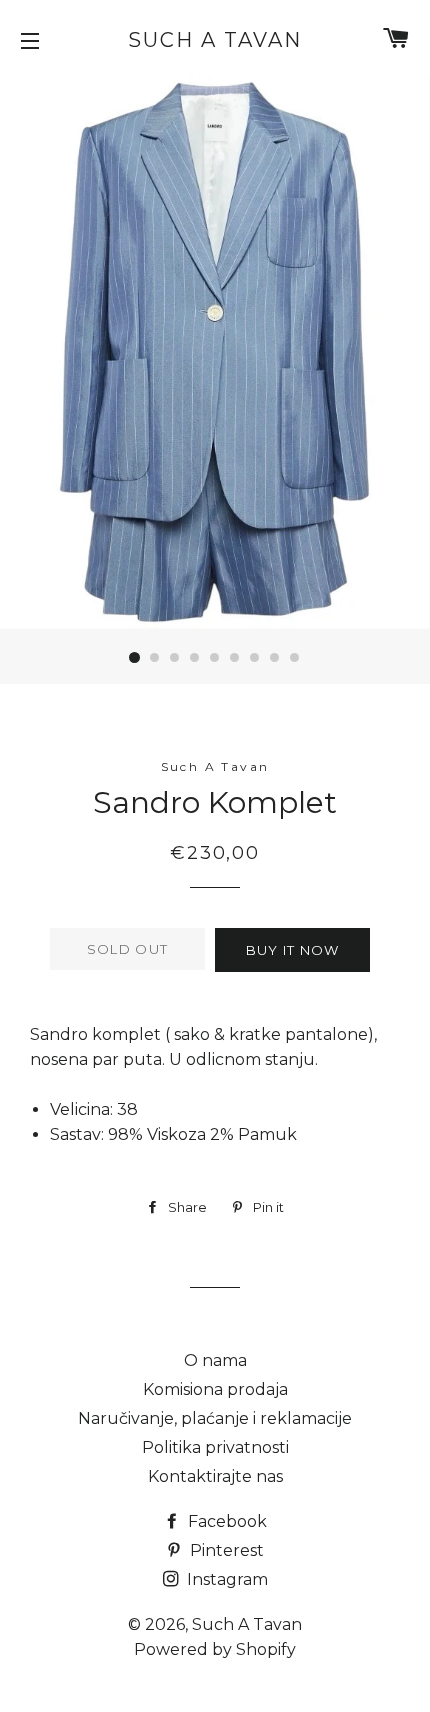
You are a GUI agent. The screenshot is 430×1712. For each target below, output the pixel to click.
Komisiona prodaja (215, 1389)
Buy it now (293, 950)
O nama (215, 1360)
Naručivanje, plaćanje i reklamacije (215, 1418)
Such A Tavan (215, 40)
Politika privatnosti (215, 1447)
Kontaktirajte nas (215, 1476)
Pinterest (225, 1550)
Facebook (225, 1521)
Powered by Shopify (215, 1649)
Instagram (225, 1579)
